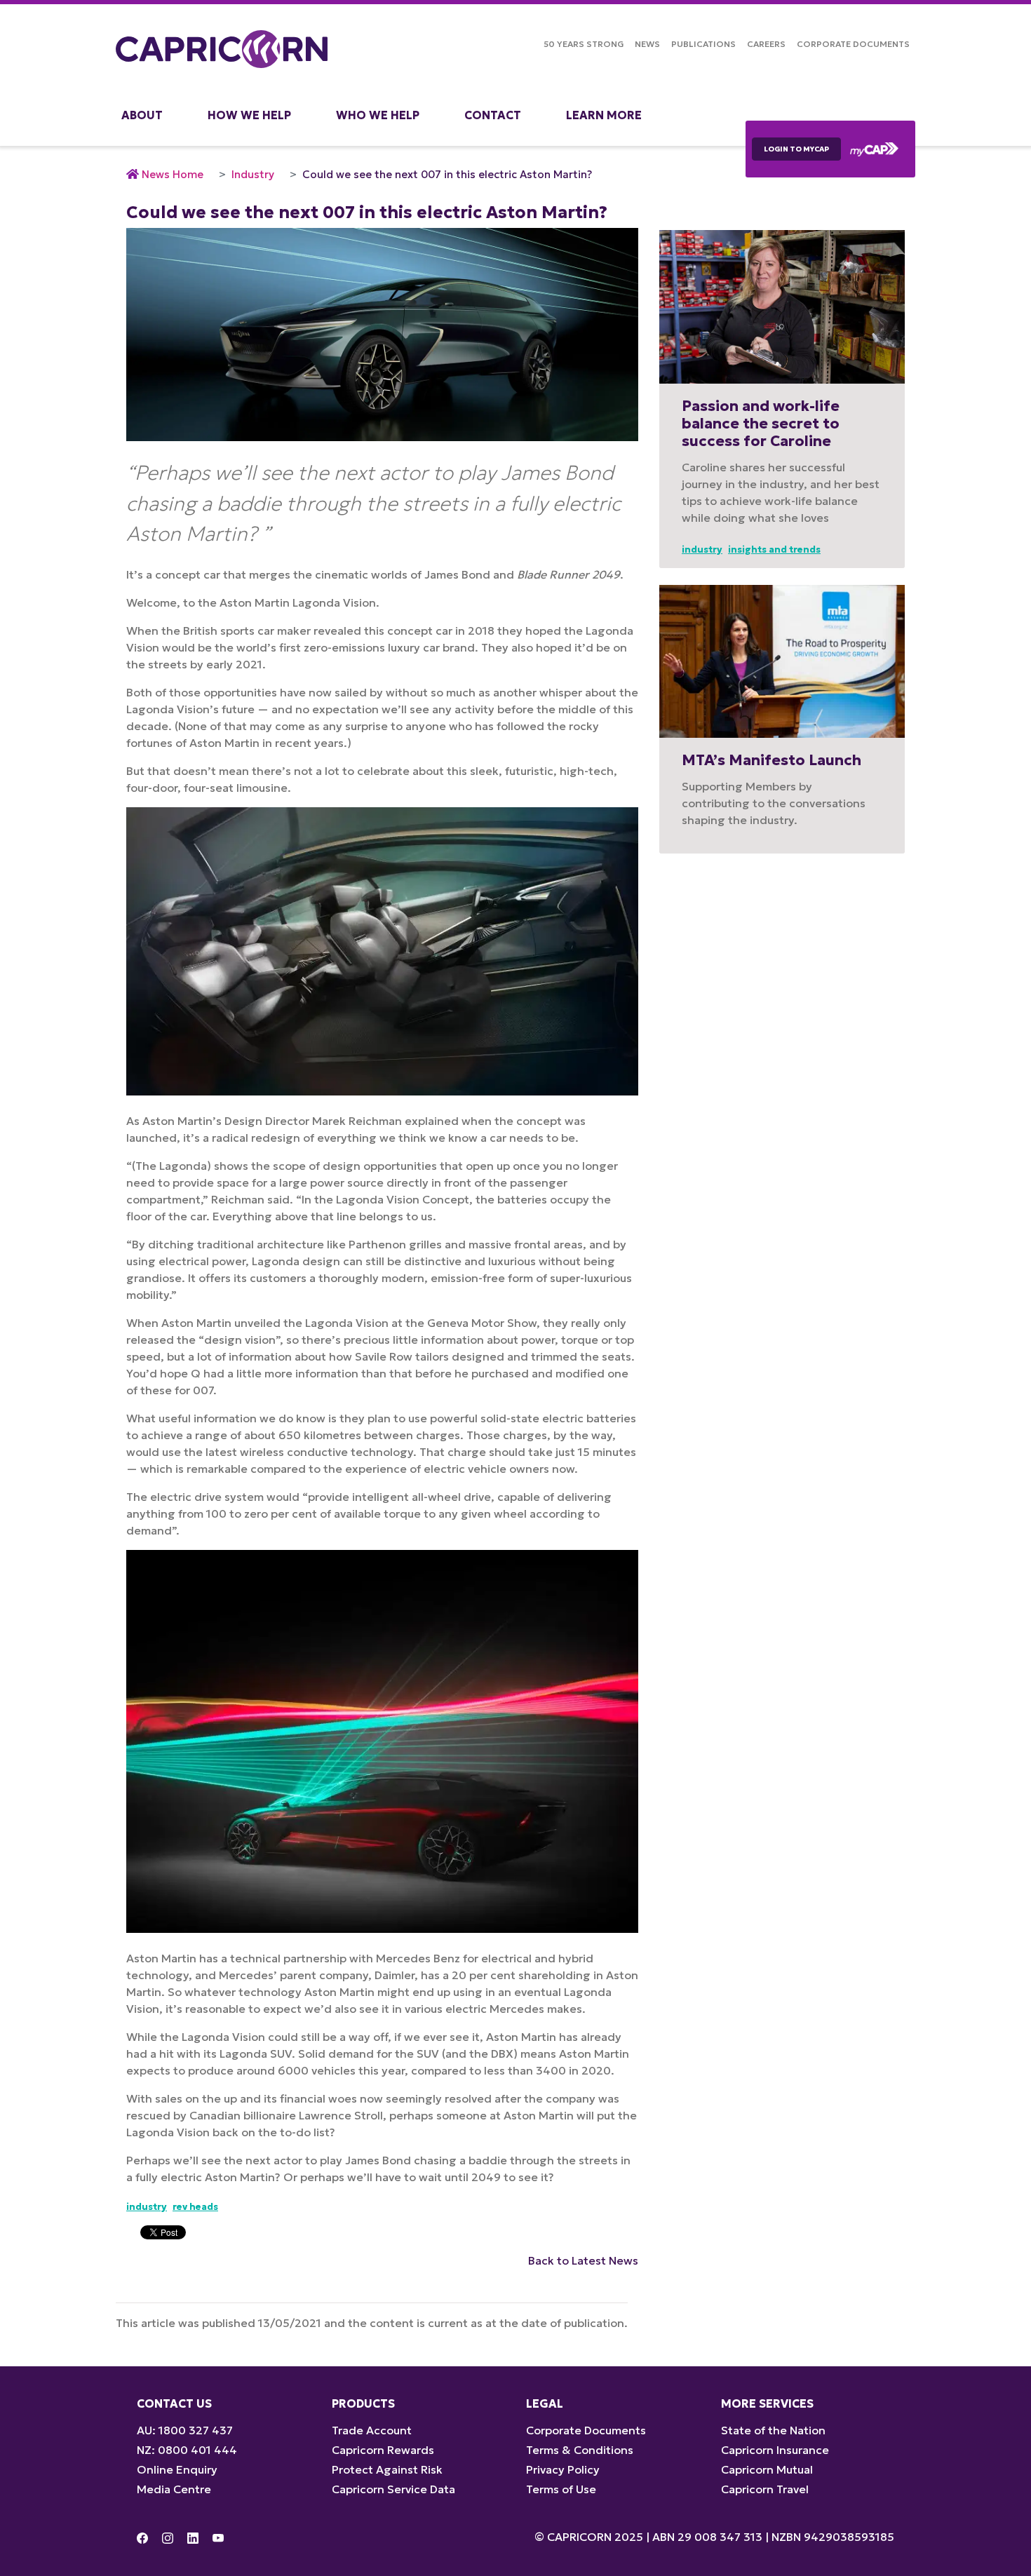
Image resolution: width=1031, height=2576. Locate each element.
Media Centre (174, 2489)
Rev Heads (195, 2207)
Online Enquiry (177, 2469)
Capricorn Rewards (383, 2450)
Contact (493, 115)
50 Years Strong (584, 44)
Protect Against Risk (387, 2469)
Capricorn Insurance (775, 2450)
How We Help (249, 115)
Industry (253, 174)
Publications (703, 44)
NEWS (647, 44)
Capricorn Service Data (393, 2489)
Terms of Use (561, 2489)
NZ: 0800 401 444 (187, 2450)
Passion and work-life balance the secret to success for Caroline (761, 424)
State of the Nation (773, 2430)
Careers (766, 44)
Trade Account (372, 2430)
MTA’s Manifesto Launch (771, 760)
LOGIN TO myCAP (796, 149)
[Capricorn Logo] (222, 49)
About (142, 115)
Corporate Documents (853, 44)
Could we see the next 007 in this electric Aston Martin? (447, 174)
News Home (173, 174)
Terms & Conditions (580, 2450)
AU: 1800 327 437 (185, 2430)
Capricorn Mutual (767, 2469)
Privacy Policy (563, 2469)
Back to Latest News (583, 2260)
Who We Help (378, 115)
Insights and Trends (774, 549)
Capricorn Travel (765, 2489)
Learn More (604, 115)
